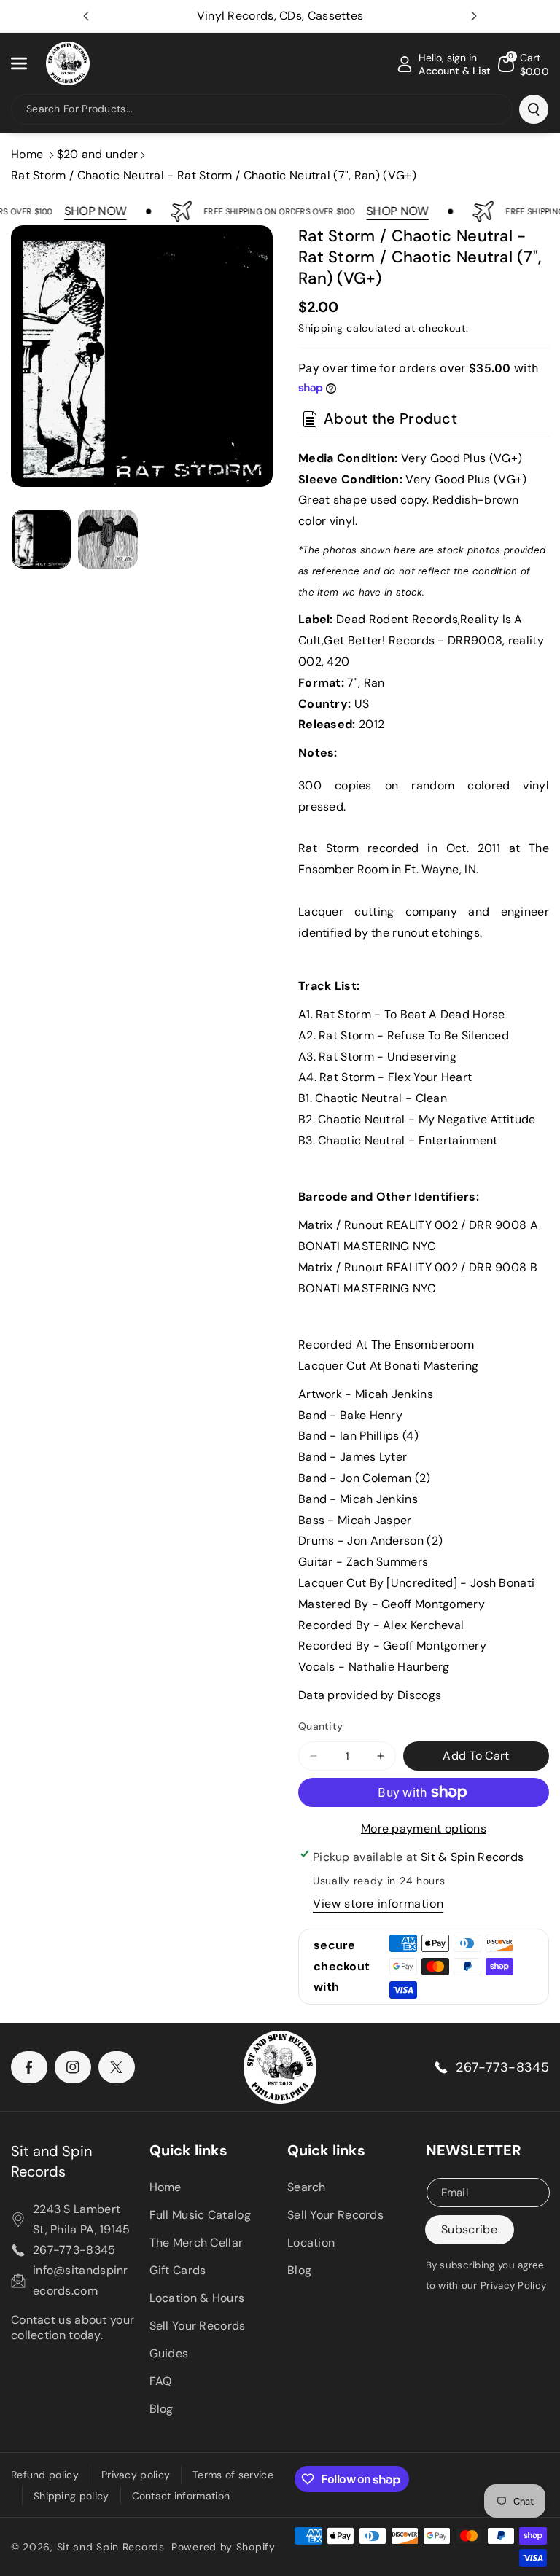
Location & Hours (197, 2298)
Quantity (320, 1726)
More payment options (424, 1828)
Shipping (321, 328)
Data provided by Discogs (370, 1695)
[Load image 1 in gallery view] (41, 539)
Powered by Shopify (223, 2547)
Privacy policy (136, 2475)
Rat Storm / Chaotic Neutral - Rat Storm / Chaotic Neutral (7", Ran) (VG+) (214, 175)
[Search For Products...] (534, 109)
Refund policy (45, 2475)
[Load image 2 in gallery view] (108, 539)
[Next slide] (474, 16)
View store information (378, 1904)
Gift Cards (178, 2270)
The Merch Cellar (197, 2243)
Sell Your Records (198, 2326)
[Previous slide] (86, 16)
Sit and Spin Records (51, 2161)
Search (307, 2187)
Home (27, 154)
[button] (27, 63)
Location (311, 2243)
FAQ (161, 2381)
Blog (162, 2409)
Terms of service (233, 2475)
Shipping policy (71, 2496)
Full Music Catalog (200, 2215)
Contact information (181, 2496)
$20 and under (98, 154)
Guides (169, 2353)
